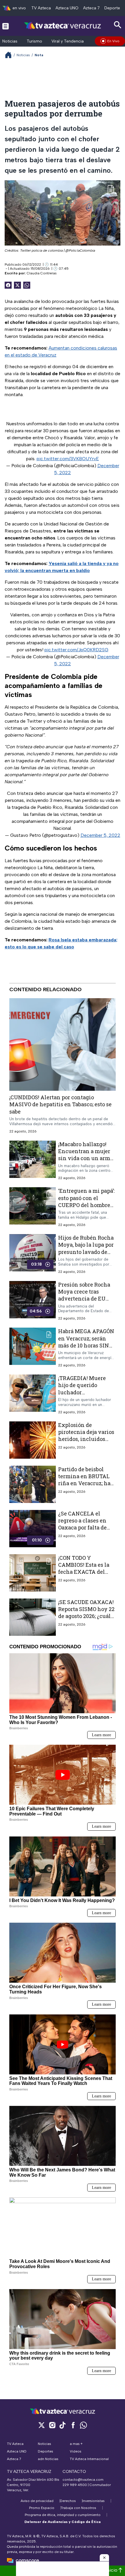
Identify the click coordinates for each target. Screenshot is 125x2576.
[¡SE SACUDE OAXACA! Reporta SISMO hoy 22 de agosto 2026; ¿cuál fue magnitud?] (33, 1617)
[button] (104, 2558)
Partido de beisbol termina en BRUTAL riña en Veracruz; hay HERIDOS (86, 1480)
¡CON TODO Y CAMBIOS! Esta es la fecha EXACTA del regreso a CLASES (84, 1568)
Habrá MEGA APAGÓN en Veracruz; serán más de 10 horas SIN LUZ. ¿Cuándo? (86, 1342)
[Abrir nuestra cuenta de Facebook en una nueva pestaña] (73, 2425)
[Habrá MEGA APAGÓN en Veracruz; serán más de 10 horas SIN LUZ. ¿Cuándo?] (33, 1348)
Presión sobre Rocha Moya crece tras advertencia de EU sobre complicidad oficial (84, 1299)
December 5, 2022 (100, 835)
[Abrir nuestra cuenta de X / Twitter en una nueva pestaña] (42, 2425)
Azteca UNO (67, 8)
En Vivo (113, 41)
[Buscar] (118, 25)
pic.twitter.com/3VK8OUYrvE (68, 459)
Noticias (10, 41)
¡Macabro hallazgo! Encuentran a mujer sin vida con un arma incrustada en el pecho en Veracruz (86, 1158)
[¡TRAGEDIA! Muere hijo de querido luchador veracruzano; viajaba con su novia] (33, 1394)
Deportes (113, 8)
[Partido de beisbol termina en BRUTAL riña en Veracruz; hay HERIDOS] (33, 1484)
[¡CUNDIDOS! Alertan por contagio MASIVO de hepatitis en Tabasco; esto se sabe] (63, 1044)
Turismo (34, 41)
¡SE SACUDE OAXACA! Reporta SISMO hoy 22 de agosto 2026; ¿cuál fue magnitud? (86, 1613)
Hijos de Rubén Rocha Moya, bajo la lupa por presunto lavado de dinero (86, 1248)
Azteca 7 (91, 8)
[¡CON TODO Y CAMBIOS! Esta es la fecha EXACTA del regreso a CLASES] (33, 1573)
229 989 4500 (75, 2485)
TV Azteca (41, 8)
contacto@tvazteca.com (83, 2480)
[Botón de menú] (6, 26)
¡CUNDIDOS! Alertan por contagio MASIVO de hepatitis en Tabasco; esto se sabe (60, 1104)
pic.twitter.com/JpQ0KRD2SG (76, 650)
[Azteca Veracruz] (63, 26)
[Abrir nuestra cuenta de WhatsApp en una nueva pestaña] (83, 2425)
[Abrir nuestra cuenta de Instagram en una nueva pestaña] (52, 2425)
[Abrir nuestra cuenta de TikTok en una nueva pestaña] (63, 2425)
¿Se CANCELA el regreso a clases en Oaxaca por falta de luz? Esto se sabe (82, 1524)
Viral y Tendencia (68, 41)
